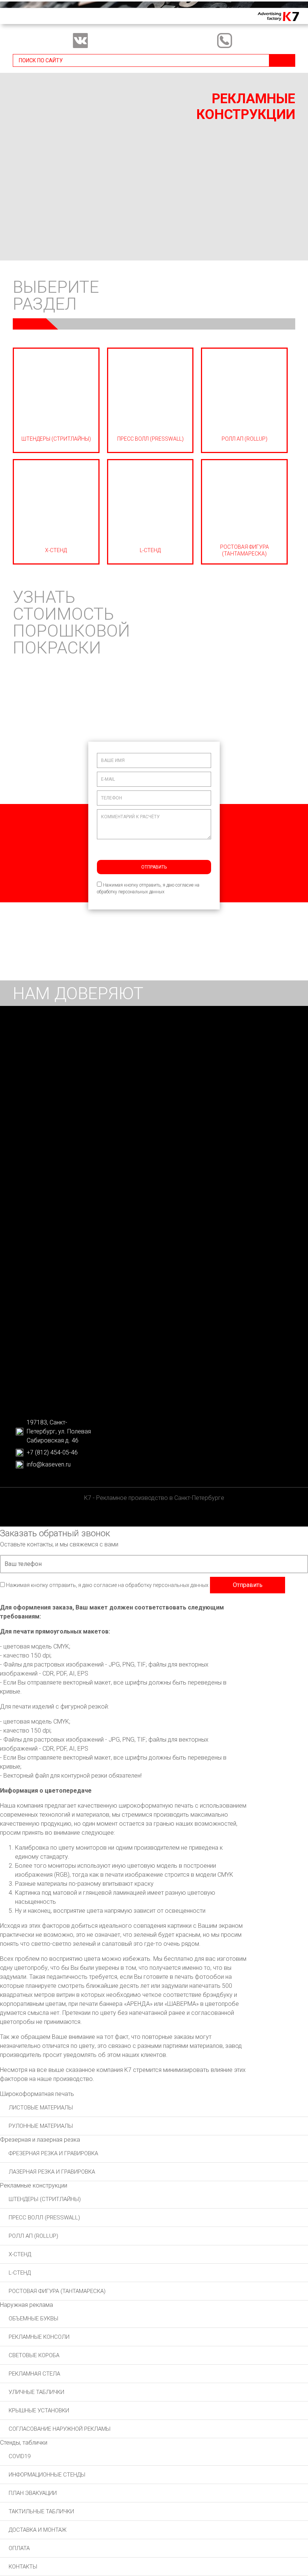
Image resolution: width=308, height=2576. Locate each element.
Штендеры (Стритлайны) (45, 2199)
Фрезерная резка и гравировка (53, 2153)
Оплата (19, 2548)
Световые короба (34, 2355)
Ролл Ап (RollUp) (33, 2236)
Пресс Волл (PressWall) (44, 2218)
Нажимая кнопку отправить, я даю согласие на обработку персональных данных (148, 888)
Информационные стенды (47, 2475)
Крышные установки (39, 2410)
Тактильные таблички (41, 2511)
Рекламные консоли (39, 2337)
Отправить (154, 867)
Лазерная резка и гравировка (52, 2172)
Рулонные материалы (41, 2126)
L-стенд (20, 2273)
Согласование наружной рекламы (60, 2429)
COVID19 (20, 2456)
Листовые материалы (41, 2108)
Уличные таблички (36, 2392)
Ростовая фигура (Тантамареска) (57, 2291)
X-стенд (20, 2254)
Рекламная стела (34, 2374)
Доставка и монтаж (38, 2530)
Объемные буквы (33, 2319)
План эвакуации (33, 2493)
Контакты (23, 2567)
